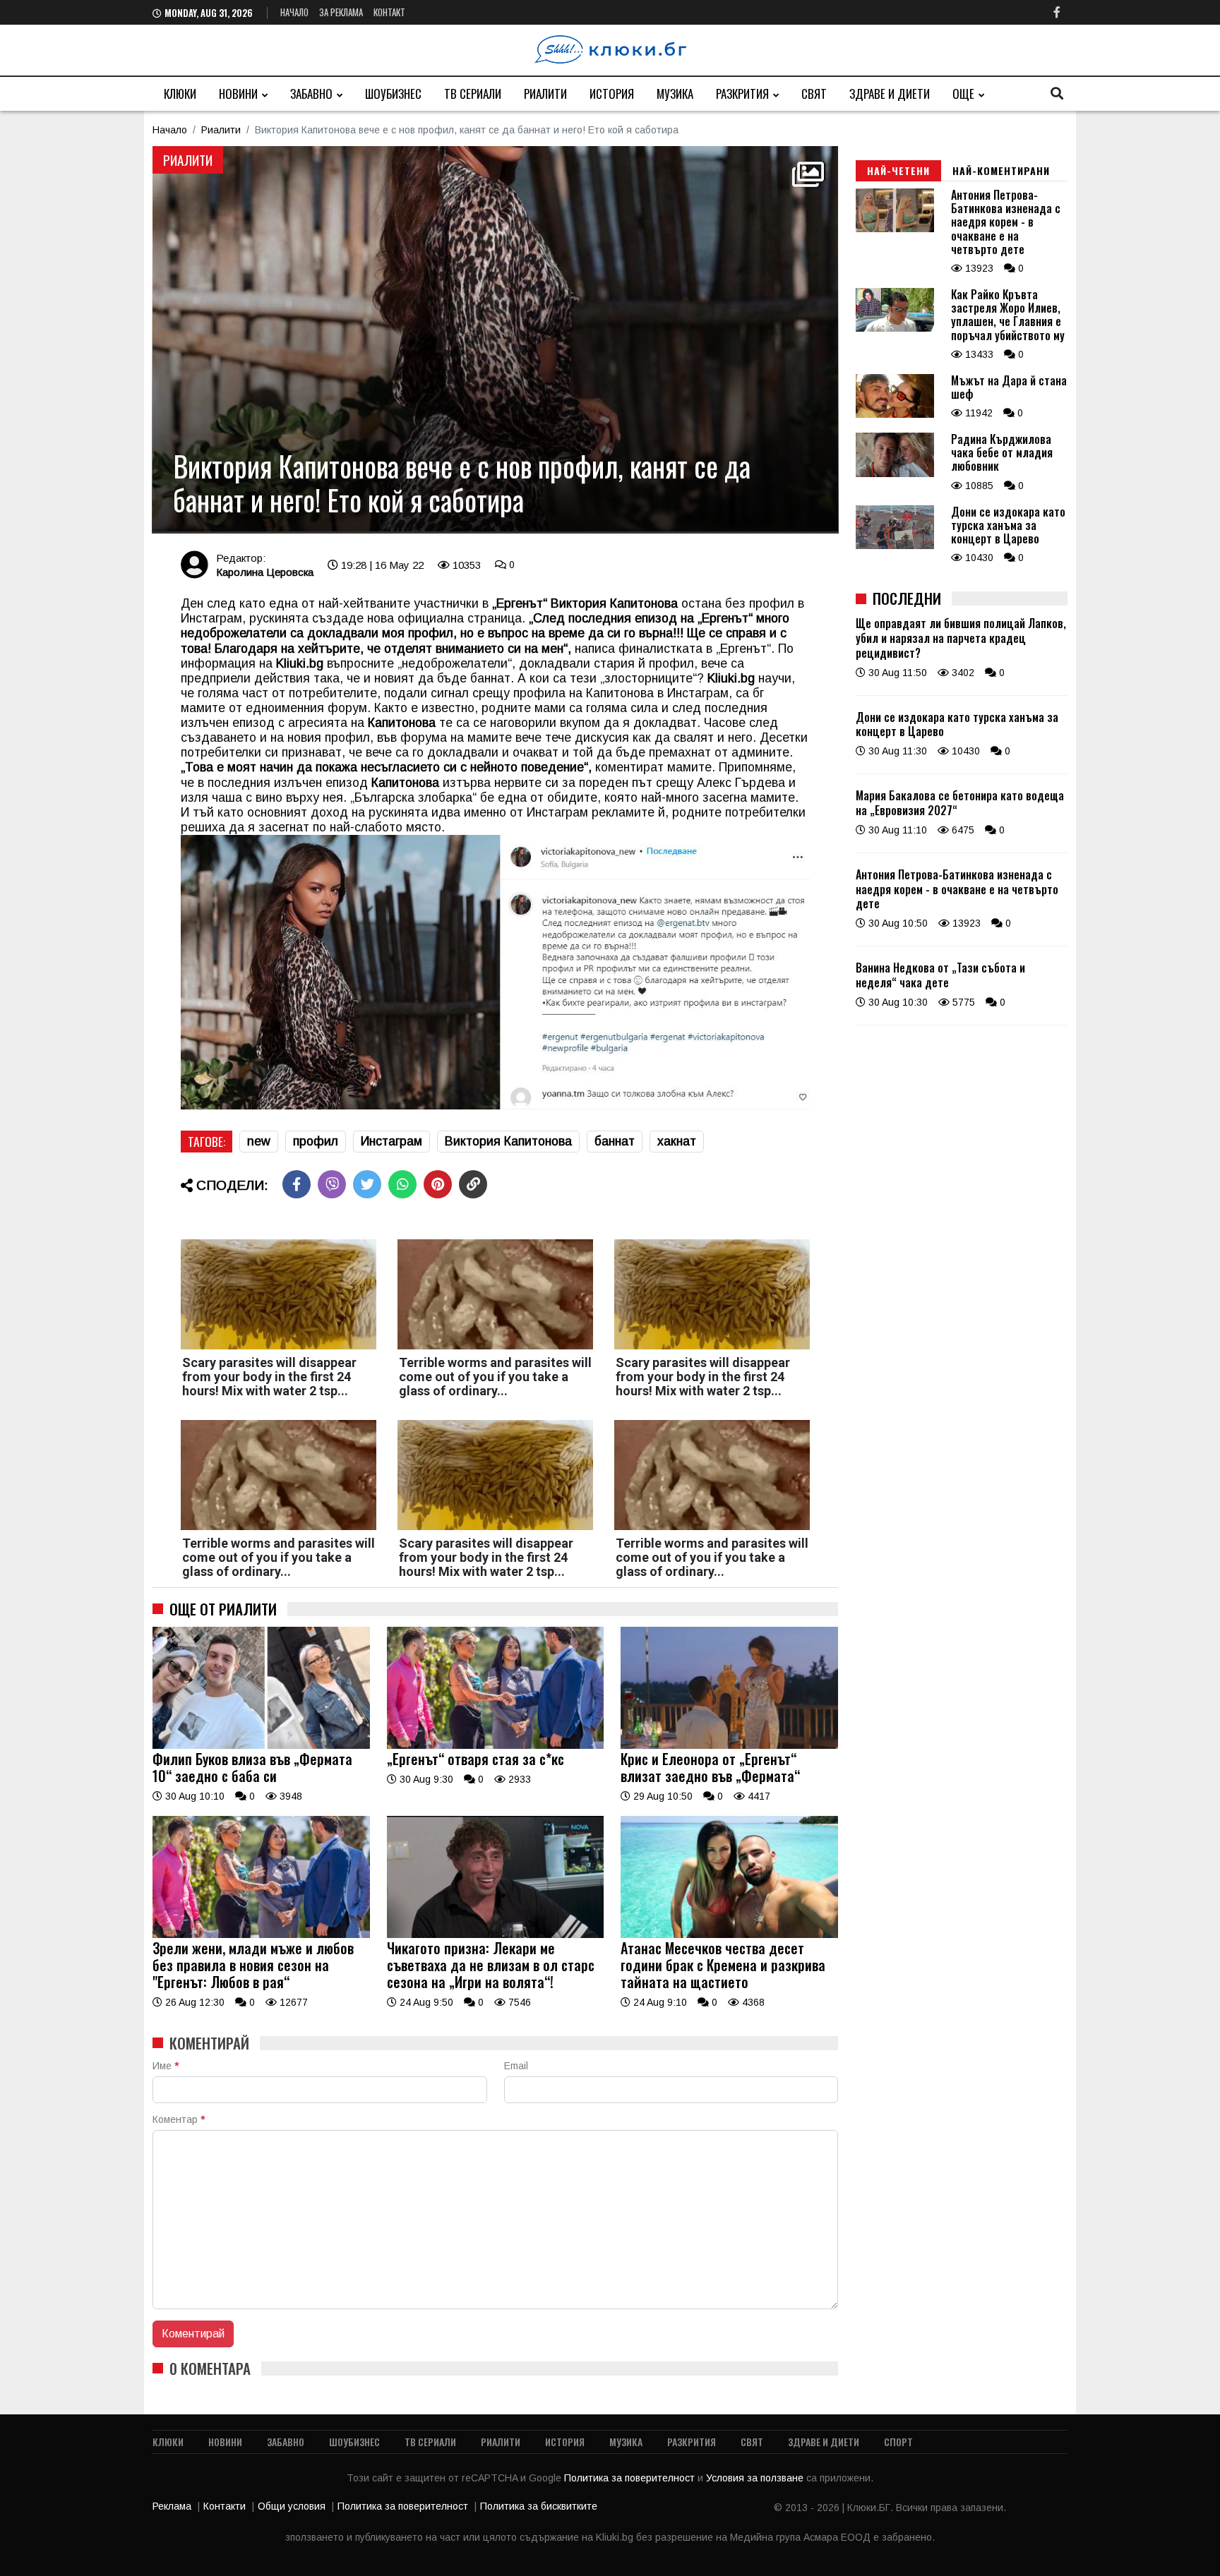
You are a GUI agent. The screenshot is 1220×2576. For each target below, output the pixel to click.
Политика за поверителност (631, 2478)
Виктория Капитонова (508, 1141)
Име (166, 2066)
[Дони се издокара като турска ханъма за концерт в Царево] (895, 546)
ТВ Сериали (473, 94)
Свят (814, 94)
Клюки (180, 94)
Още (963, 94)
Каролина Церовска (265, 572)
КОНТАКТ (389, 12)
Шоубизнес (393, 94)
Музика (675, 94)
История (612, 94)
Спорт (898, 2442)
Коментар (179, 2119)
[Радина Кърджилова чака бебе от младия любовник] (895, 474)
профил (316, 1141)
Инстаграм (391, 1141)
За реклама (341, 12)
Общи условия (292, 2506)
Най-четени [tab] (898, 170)
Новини (238, 94)
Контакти (225, 2506)
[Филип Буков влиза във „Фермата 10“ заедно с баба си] (261, 1745)
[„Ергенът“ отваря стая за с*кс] (496, 1745)
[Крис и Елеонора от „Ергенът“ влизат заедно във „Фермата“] (729, 1745)
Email (516, 2066)
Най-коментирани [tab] (1001, 170)
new (259, 1141)
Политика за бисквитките (539, 2506)
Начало (294, 12)
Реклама (172, 2506)
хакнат (677, 1141)
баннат (615, 1141)
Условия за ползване (756, 2478)
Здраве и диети (890, 94)
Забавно (311, 94)
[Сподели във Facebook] (297, 1184)
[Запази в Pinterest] (438, 1184)
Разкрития (742, 94)
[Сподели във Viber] (332, 1184)
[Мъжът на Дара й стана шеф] (895, 414)
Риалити (545, 94)
